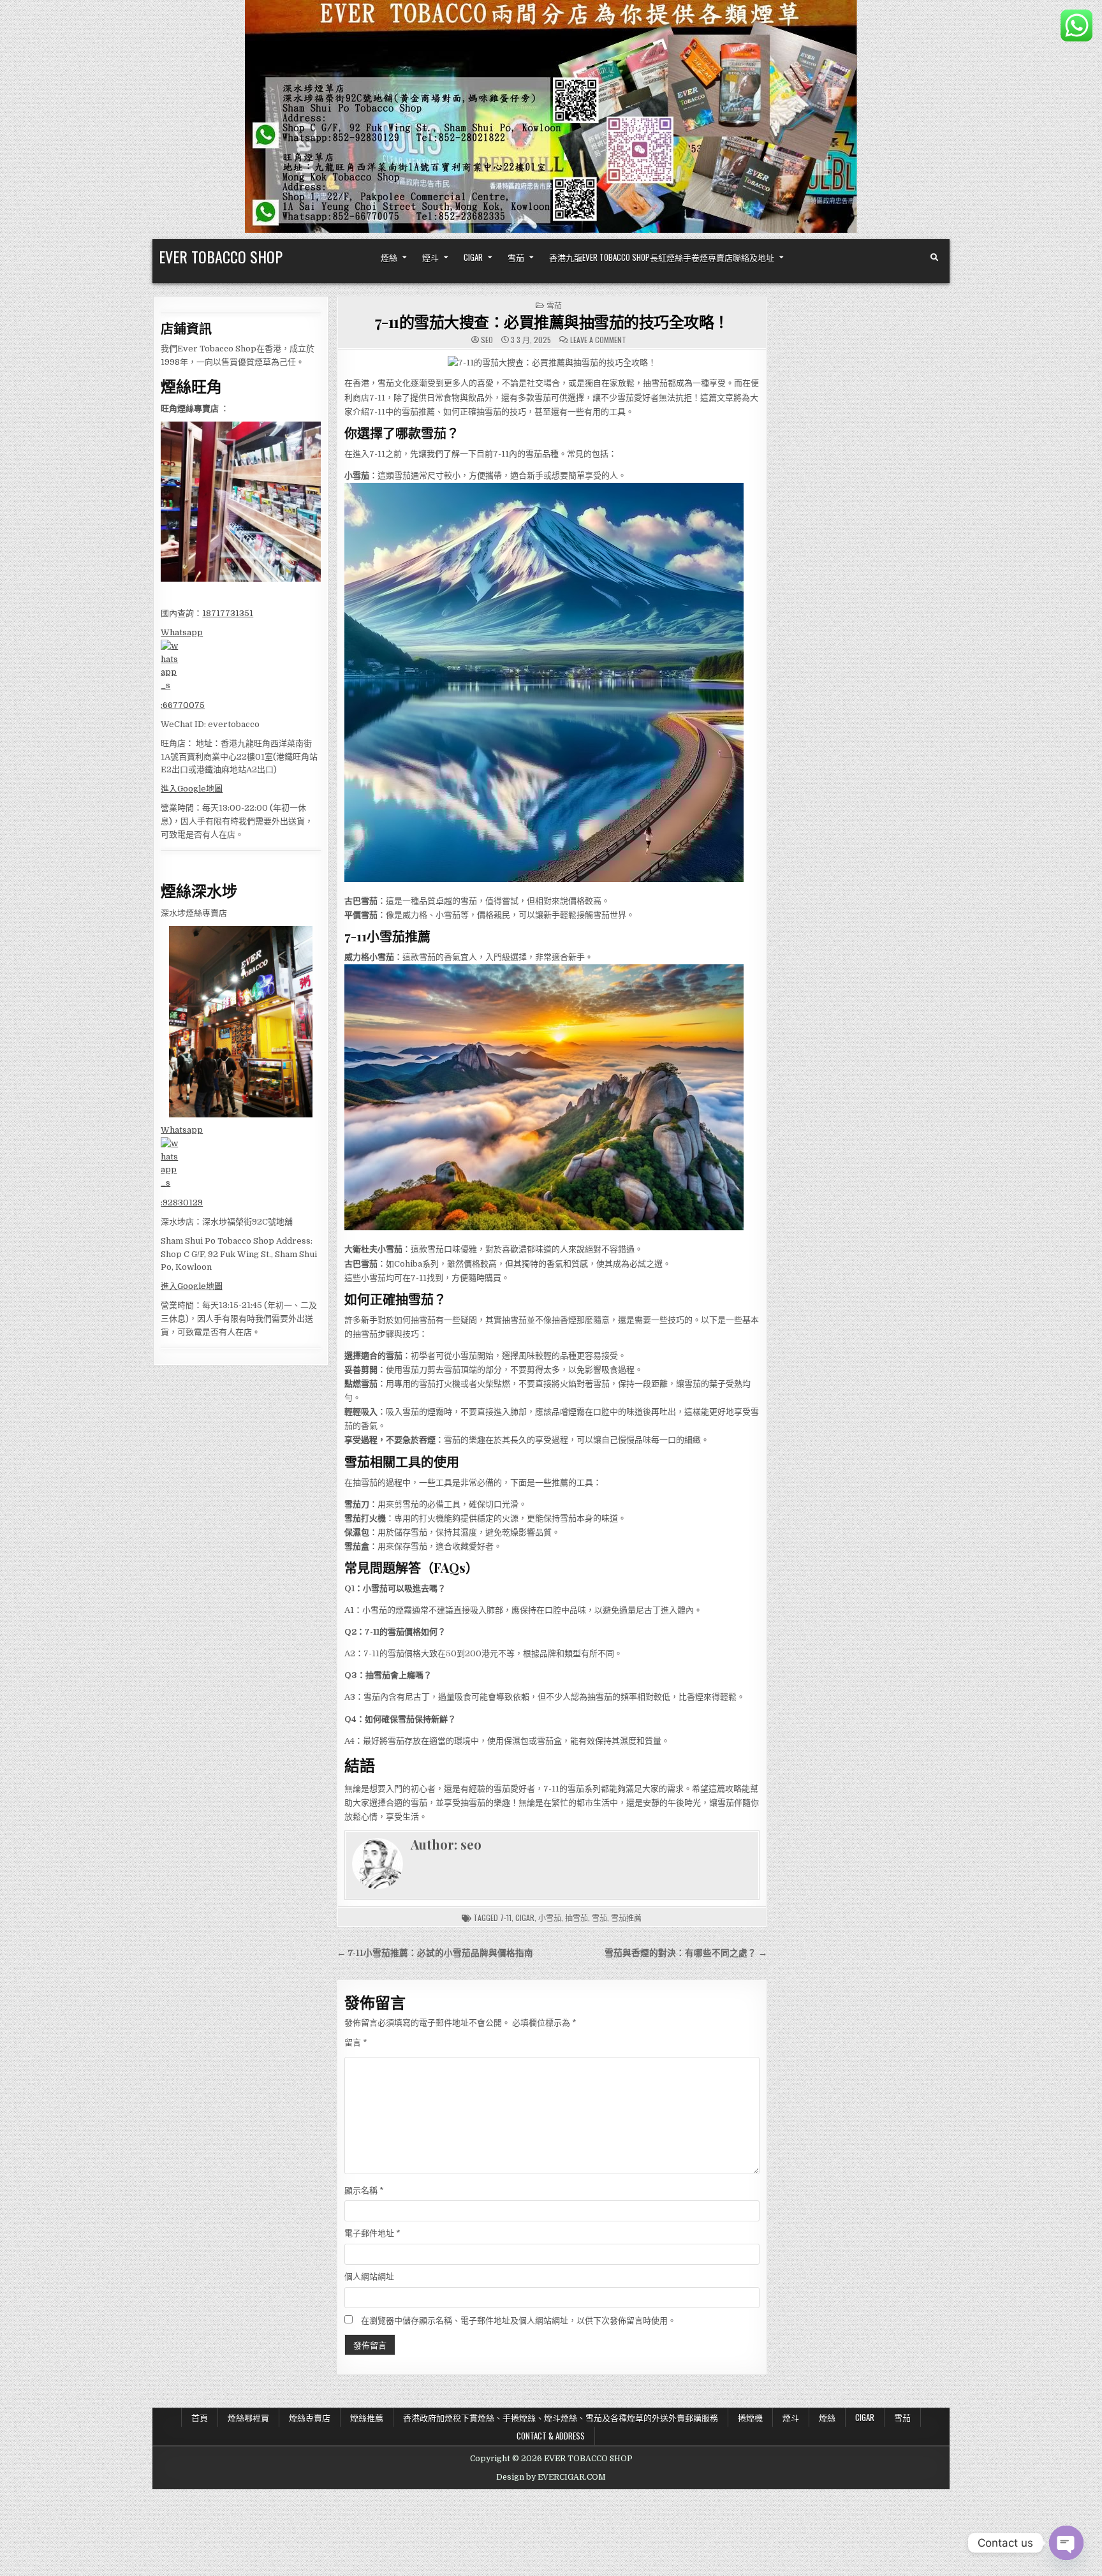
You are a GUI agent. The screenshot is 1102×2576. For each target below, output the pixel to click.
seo (487, 340)
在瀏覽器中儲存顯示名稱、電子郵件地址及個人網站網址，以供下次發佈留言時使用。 (518, 2321)
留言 (356, 2042)
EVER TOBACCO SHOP (221, 256)
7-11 (506, 1917)
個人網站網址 (369, 2277)
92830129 (183, 1203)
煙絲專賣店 (310, 2417)
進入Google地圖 (192, 789)
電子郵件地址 (372, 2233)
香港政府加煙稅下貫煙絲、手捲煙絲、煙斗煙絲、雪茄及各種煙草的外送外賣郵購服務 (561, 2417)
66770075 (184, 705)
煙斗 (430, 257)
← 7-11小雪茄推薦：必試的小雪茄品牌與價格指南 (435, 1953)
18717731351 (228, 613)
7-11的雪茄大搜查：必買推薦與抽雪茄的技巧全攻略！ (552, 321)
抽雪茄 (577, 1917)
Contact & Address (551, 2436)
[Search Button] (934, 258)
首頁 (200, 2417)
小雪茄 (550, 1917)
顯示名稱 (364, 2190)
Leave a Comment (598, 340)
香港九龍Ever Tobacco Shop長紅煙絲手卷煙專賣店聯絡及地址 (662, 257)
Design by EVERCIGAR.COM (551, 2477)
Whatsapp (182, 632)
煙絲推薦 (367, 2417)
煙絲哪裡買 (248, 2417)
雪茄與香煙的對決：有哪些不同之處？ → (686, 1953)
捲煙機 (750, 2417)
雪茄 (516, 257)
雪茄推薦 (626, 1917)
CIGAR (473, 257)
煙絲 (389, 257)
